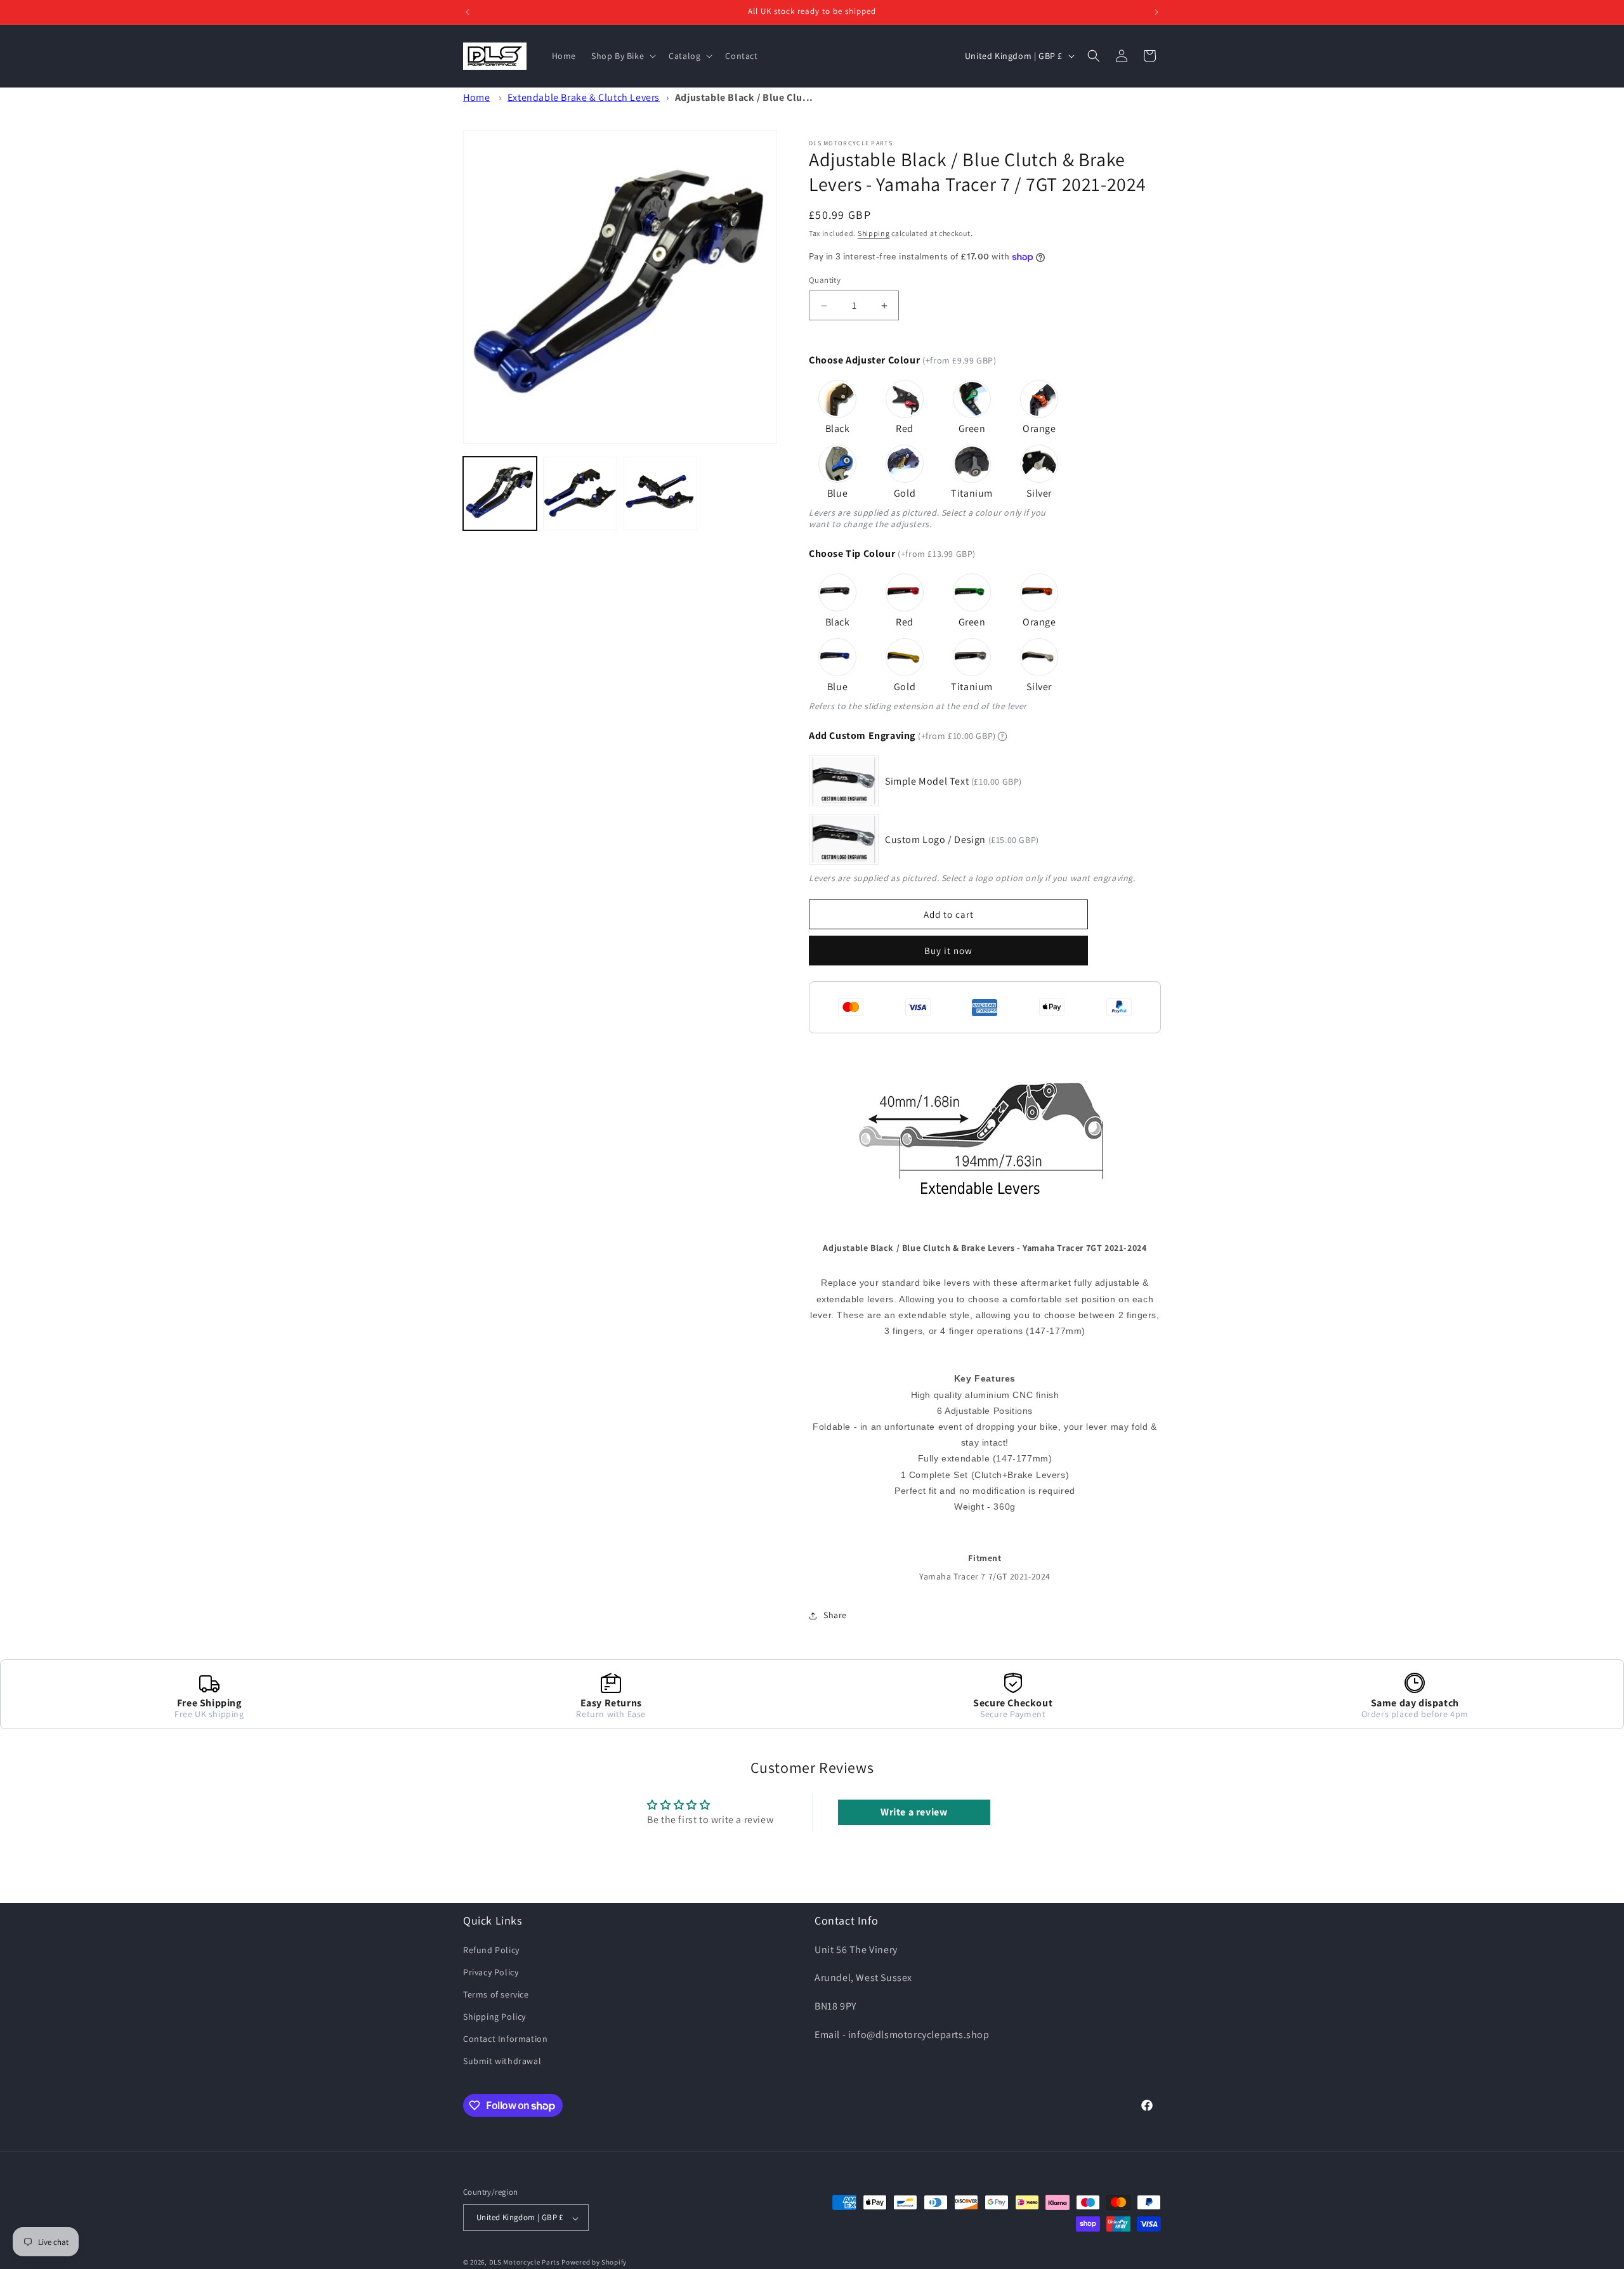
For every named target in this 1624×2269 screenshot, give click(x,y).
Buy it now (948, 951)
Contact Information (505, 2039)
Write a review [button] (914, 1813)
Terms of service (496, 1994)
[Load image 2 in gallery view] (580, 494)
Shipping (874, 233)
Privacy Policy (491, 1971)
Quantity (825, 281)
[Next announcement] (1156, 12)
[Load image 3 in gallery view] (660, 494)
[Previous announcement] (468, 12)
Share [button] (835, 1615)
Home (476, 97)
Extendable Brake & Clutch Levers (584, 97)
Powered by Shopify (594, 2263)
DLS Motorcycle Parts (525, 2263)
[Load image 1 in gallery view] (500, 494)
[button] (622, 56)
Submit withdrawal (502, 2061)
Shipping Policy (494, 2017)
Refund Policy (491, 1949)
